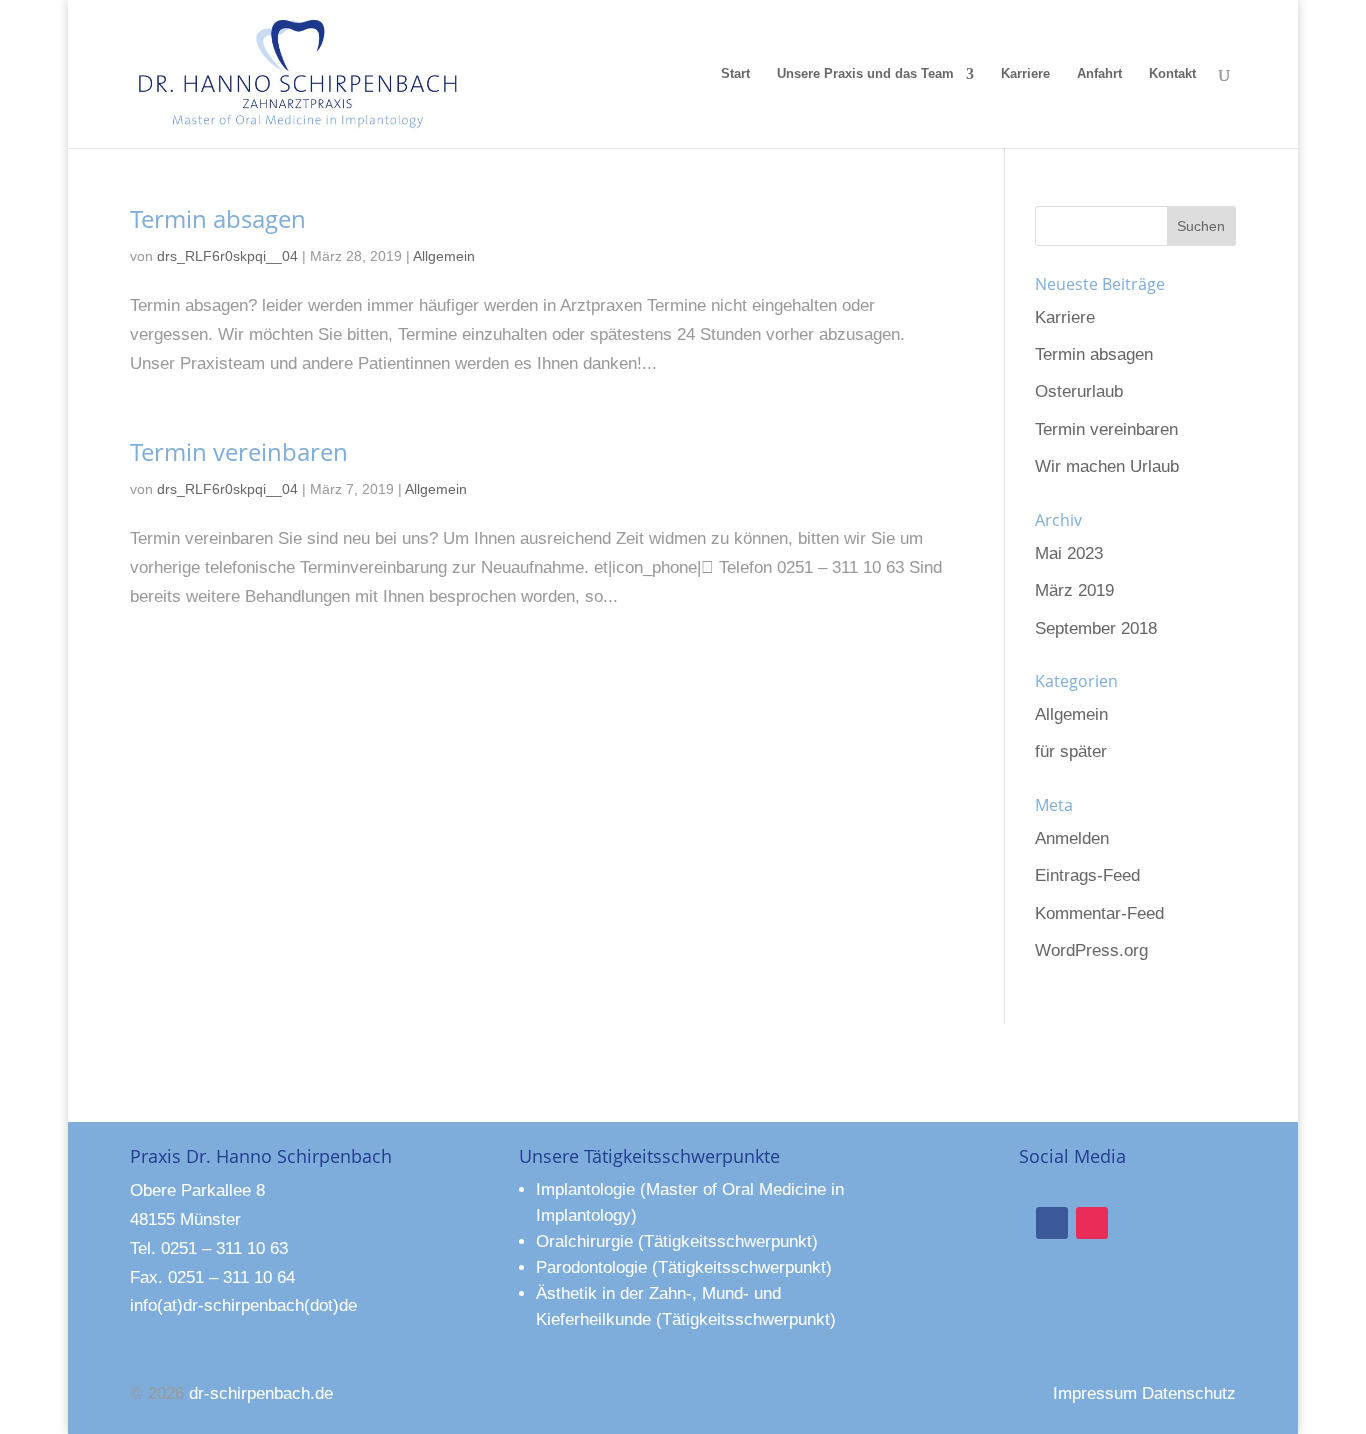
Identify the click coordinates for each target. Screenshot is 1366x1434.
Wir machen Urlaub (1107, 466)
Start (735, 74)
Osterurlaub (1079, 391)
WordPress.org (1091, 950)
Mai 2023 (1069, 553)
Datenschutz (1189, 1393)
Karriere (1025, 74)
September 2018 (1096, 628)
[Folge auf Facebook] (1052, 1223)
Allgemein (444, 256)
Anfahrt (1099, 74)
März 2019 (1074, 590)
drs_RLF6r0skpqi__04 (227, 256)
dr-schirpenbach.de (261, 1393)
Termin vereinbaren (239, 451)
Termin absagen (218, 218)
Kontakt (1172, 74)
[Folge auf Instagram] (1092, 1223)
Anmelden (1072, 838)
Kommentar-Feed (1099, 913)
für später (1071, 751)
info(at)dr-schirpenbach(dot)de (243, 1305)
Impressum (1095, 1393)
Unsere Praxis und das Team (865, 74)
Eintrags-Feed (1087, 875)
